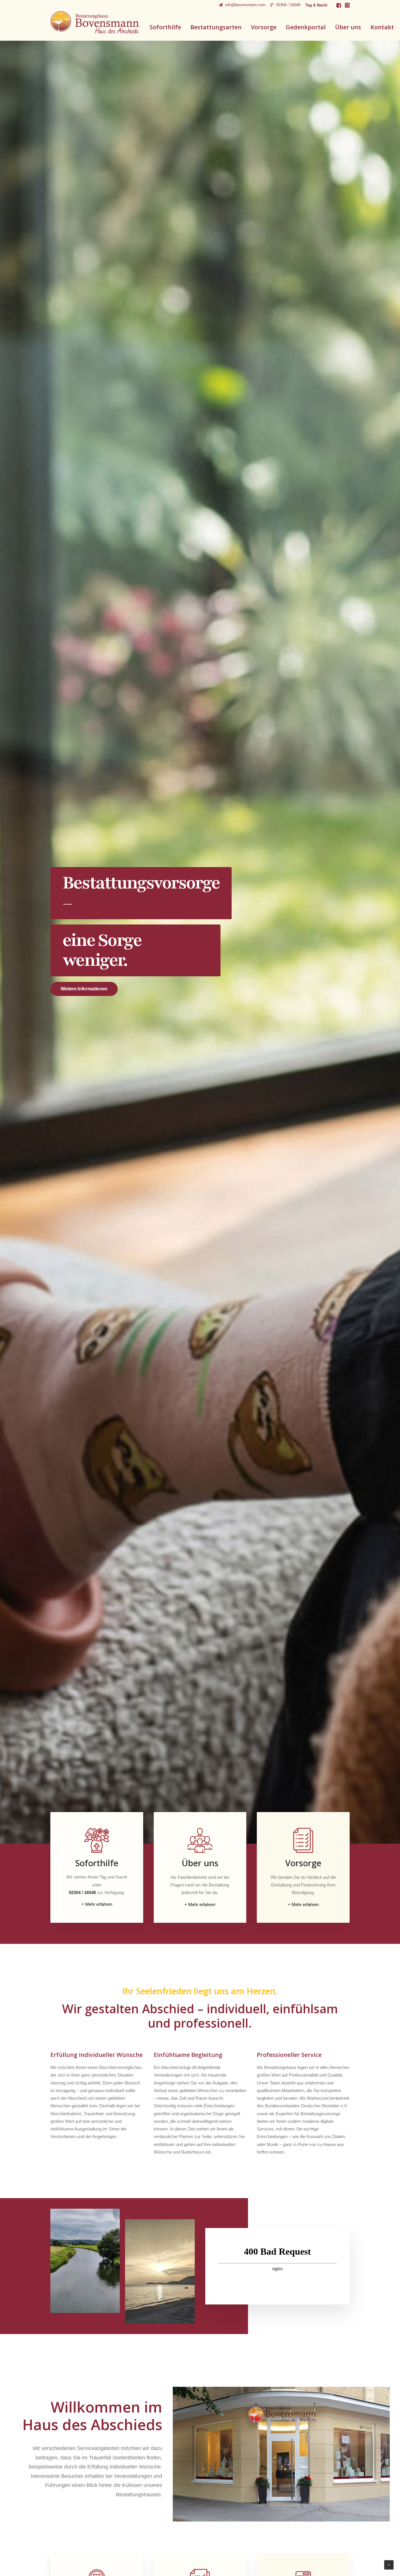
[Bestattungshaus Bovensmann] (95, 22)
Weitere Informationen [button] (81, 989)
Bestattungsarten (216, 27)
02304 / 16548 (288, 5)
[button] (339, 5)
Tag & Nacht (316, 5)
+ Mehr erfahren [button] (97, 1904)
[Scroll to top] (389, 2564)
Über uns (348, 27)
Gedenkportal (306, 27)
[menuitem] (242, 5)
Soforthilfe (165, 27)
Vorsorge (264, 27)
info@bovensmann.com (245, 5)
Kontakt (382, 27)
